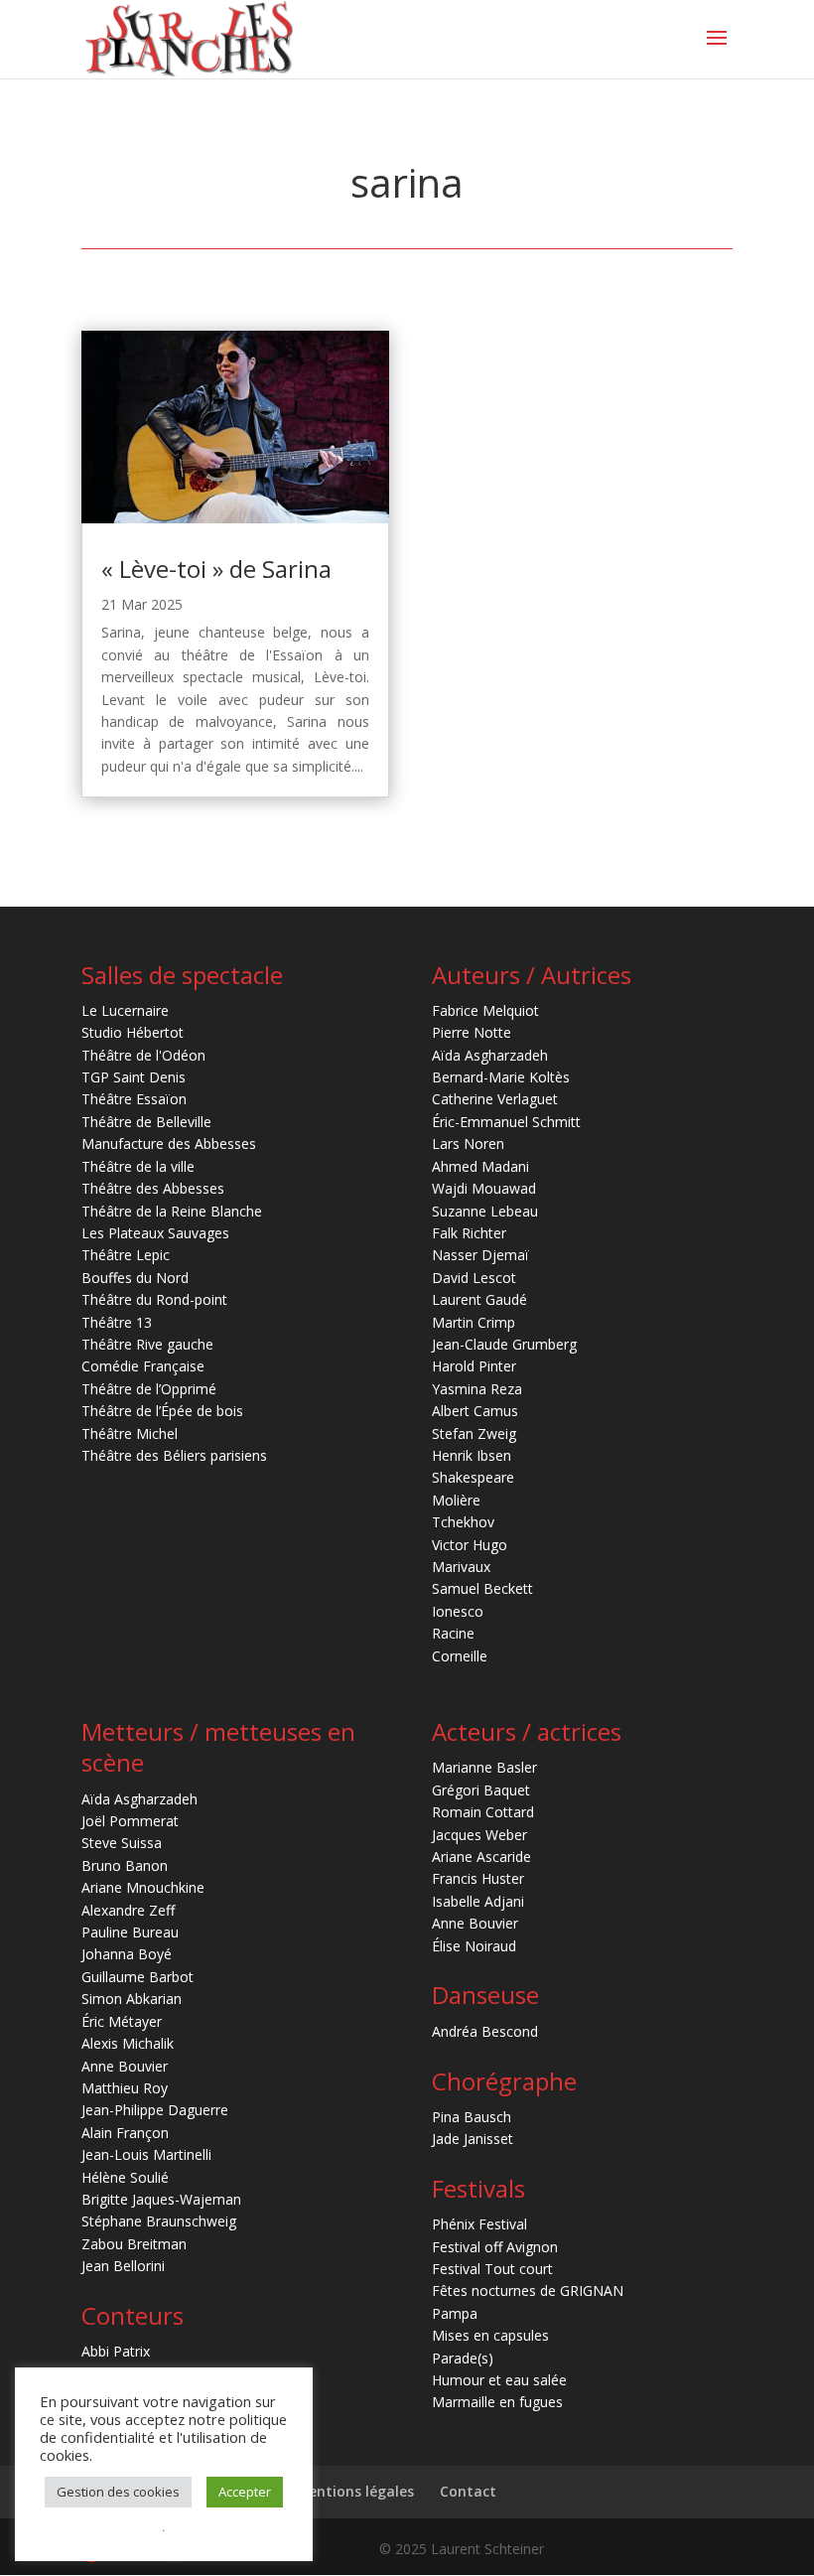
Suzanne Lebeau (485, 1211)
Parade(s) (463, 2358)
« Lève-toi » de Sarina (216, 569)
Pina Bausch (472, 2117)
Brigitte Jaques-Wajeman (161, 2199)
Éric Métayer (122, 2021)
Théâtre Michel (130, 1433)
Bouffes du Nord (135, 1278)
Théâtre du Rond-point (154, 1299)
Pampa (455, 2313)
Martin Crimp (474, 1322)
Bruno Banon (125, 1865)
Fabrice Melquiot (485, 1010)
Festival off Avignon (495, 2247)
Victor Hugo (470, 1545)
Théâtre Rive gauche (147, 1344)
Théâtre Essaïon (134, 1099)
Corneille (460, 1656)
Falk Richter (469, 1233)
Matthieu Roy (125, 2088)
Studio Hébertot (133, 1032)
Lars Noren (468, 1144)
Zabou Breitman (134, 2244)
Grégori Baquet (481, 1790)
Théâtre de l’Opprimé (149, 1389)
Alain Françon (125, 2133)
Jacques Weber (479, 1835)
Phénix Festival (479, 2224)
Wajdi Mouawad (484, 1188)
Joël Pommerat (130, 1821)
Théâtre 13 (117, 1322)
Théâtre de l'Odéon (143, 1055)
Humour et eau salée (499, 2380)
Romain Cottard (483, 1812)
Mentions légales (355, 2491)
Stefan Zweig (474, 1433)
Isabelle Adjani (478, 1901)
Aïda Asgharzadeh (490, 1055)
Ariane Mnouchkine (143, 1887)
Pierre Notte (472, 1032)
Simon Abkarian (132, 1999)
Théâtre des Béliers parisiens (174, 1455)
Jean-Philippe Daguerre (155, 2110)
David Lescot (474, 1278)
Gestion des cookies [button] (118, 2492)
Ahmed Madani (480, 1166)
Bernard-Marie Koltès (501, 1077)
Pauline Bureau (130, 1932)
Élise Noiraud (474, 1946)
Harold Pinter (474, 1366)
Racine (453, 1633)
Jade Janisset (473, 2139)
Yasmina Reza (477, 1389)
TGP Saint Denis (134, 1077)
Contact (468, 2491)
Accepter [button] (245, 2492)
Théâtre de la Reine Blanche (172, 1211)
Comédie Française (143, 1366)
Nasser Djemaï (480, 1255)
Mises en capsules (490, 2335)
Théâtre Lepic (126, 1255)
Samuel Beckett (482, 1588)
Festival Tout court (492, 2269)
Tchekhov (463, 1522)
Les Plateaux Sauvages (155, 1233)
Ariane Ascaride (481, 1857)
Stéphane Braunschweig (159, 2221)
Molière (456, 1500)
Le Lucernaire (125, 1010)
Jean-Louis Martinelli (146, 2154)
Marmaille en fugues (497, 2402)
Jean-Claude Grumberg (504, 1344)
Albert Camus (475, 1411)
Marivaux (461, 1567)
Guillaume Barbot (137, 1977)
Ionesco (458, 1611)
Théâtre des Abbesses (153, 1188)
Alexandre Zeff (128, 1910)
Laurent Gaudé (479, 1299)
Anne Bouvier (125, 2066)
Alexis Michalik (128, 2043)
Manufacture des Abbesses (169, 1144)
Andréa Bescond (485, 2031)
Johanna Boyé (127, 1954)
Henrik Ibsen (472, 1455)
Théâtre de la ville (138, 1166)
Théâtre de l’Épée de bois (162, 1411)
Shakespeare (473, 1477)
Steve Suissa (122, 1843)
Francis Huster (478, 1878)
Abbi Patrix (116, 2351)
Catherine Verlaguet (495, 1099)
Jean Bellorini (123, 2266)
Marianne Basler (484, 1767)
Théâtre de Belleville (146, 1122)
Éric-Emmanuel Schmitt (506, 1122)
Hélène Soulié (125, 2177)
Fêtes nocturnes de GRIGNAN (528, 2290)
